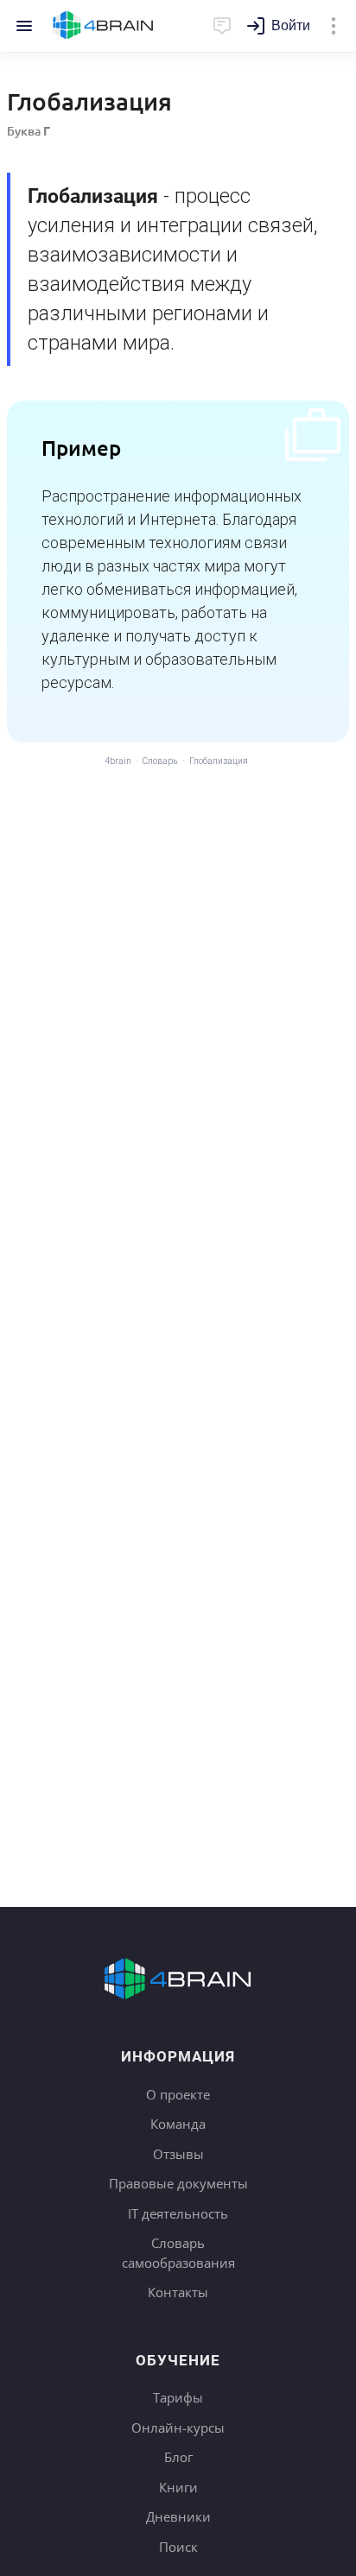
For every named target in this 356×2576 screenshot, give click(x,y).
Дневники (178, 2516)
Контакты (178, 2292)
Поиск (178, 2547)
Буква (29, 131)
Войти (291, 25)
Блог (178, 2457)
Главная (103, 26)
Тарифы (178, 2397)
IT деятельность (178, 2213)
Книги (178, 2487)
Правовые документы (178, 2183)
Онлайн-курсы (178, 2428)
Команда (178, 2124)
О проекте (178, 2094)
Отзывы (178, 2154)
